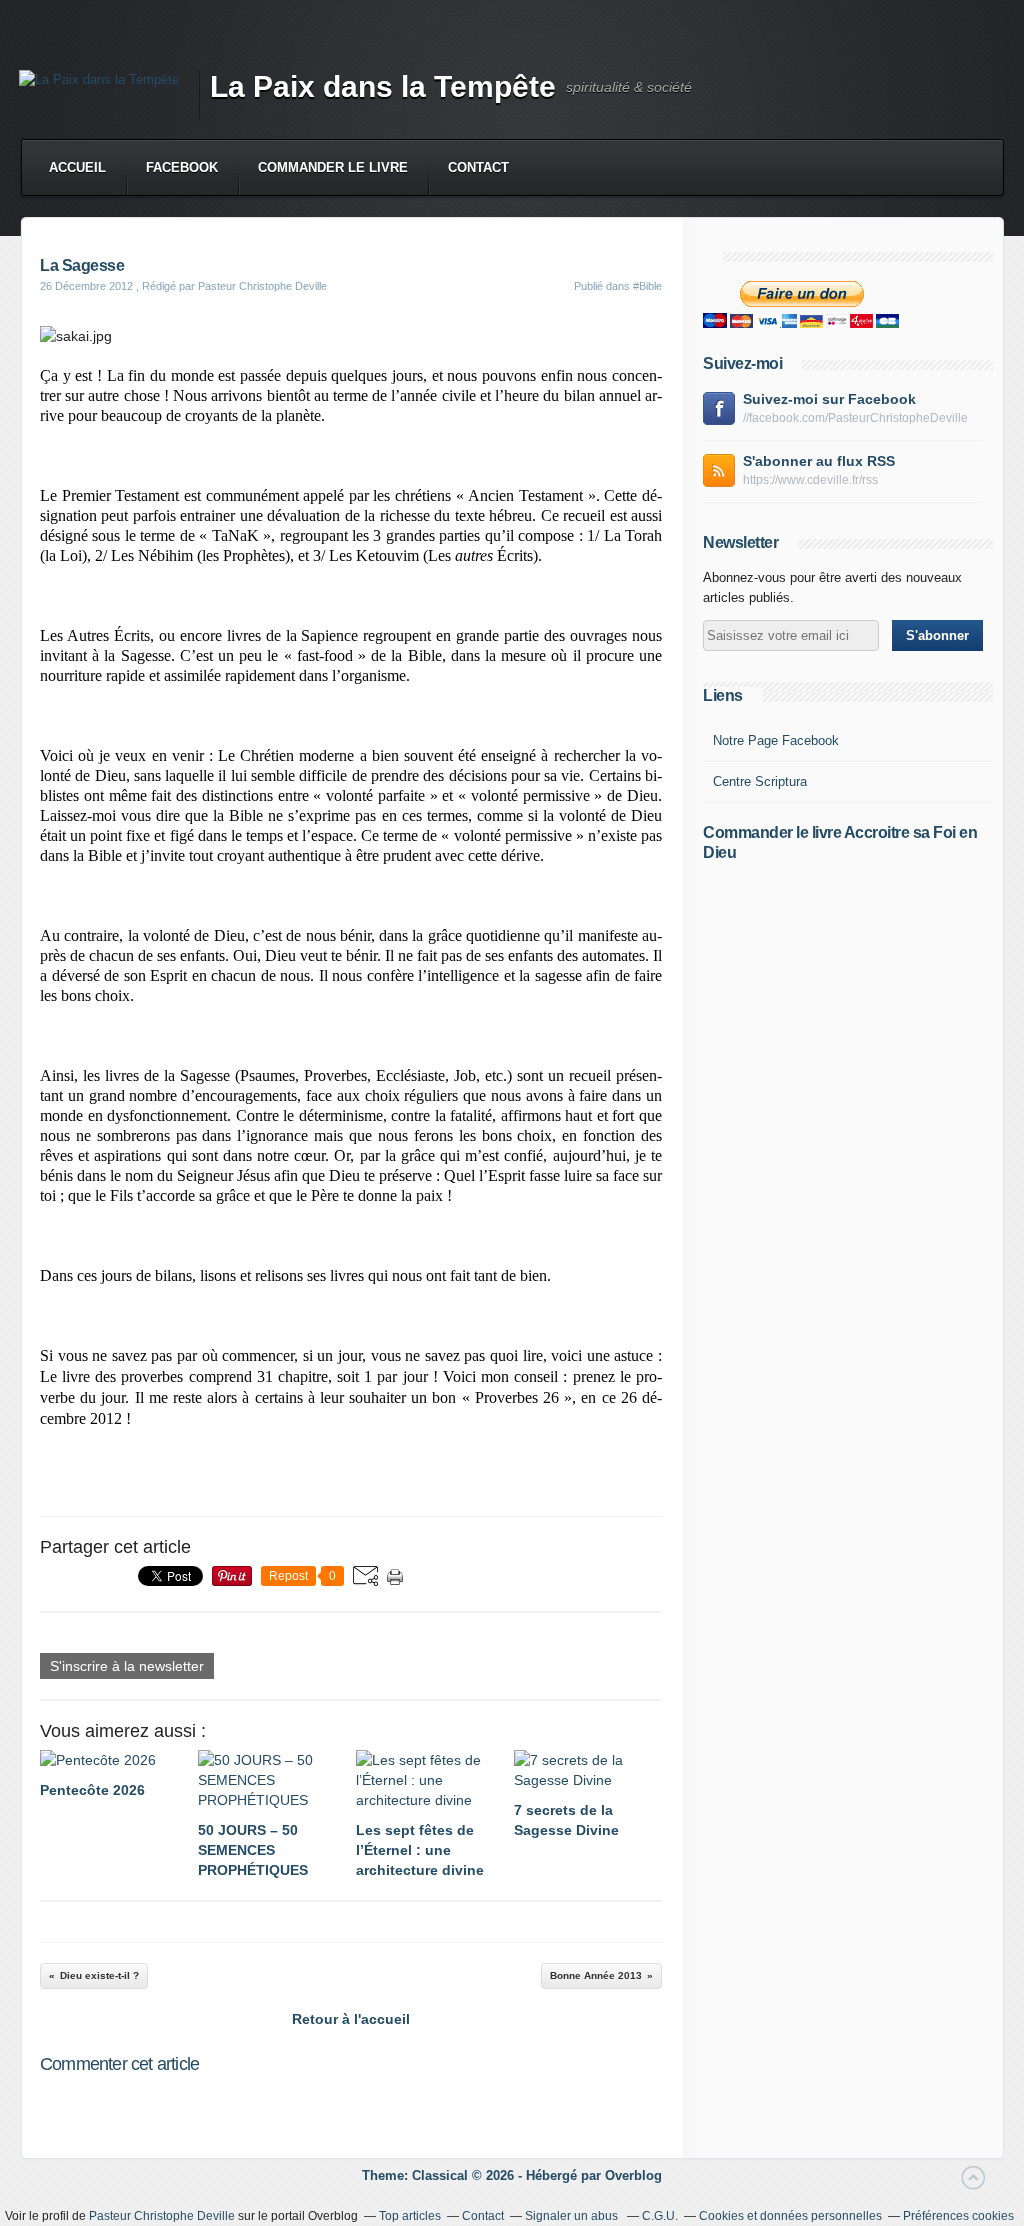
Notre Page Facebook (776, 740)
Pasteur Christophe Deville (162, 2216)
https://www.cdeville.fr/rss (810, 480)
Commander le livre (333, 167)
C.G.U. (660, 2216)
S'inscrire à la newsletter (127, 1666)
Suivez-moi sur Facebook (829, 399)
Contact (478, 167)
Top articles (410, 2216)
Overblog (633, 2175)
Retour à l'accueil (351, 2019)
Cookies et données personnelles (790, 2216)
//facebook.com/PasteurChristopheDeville (855, 418)
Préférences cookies (958, 2216)
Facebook (182, 167)
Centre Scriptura (760, 781)
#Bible (647, 286)
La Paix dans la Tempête (383, 86)
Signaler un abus (573, 2216)
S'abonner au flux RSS (819, 461)
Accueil (77, 167)
